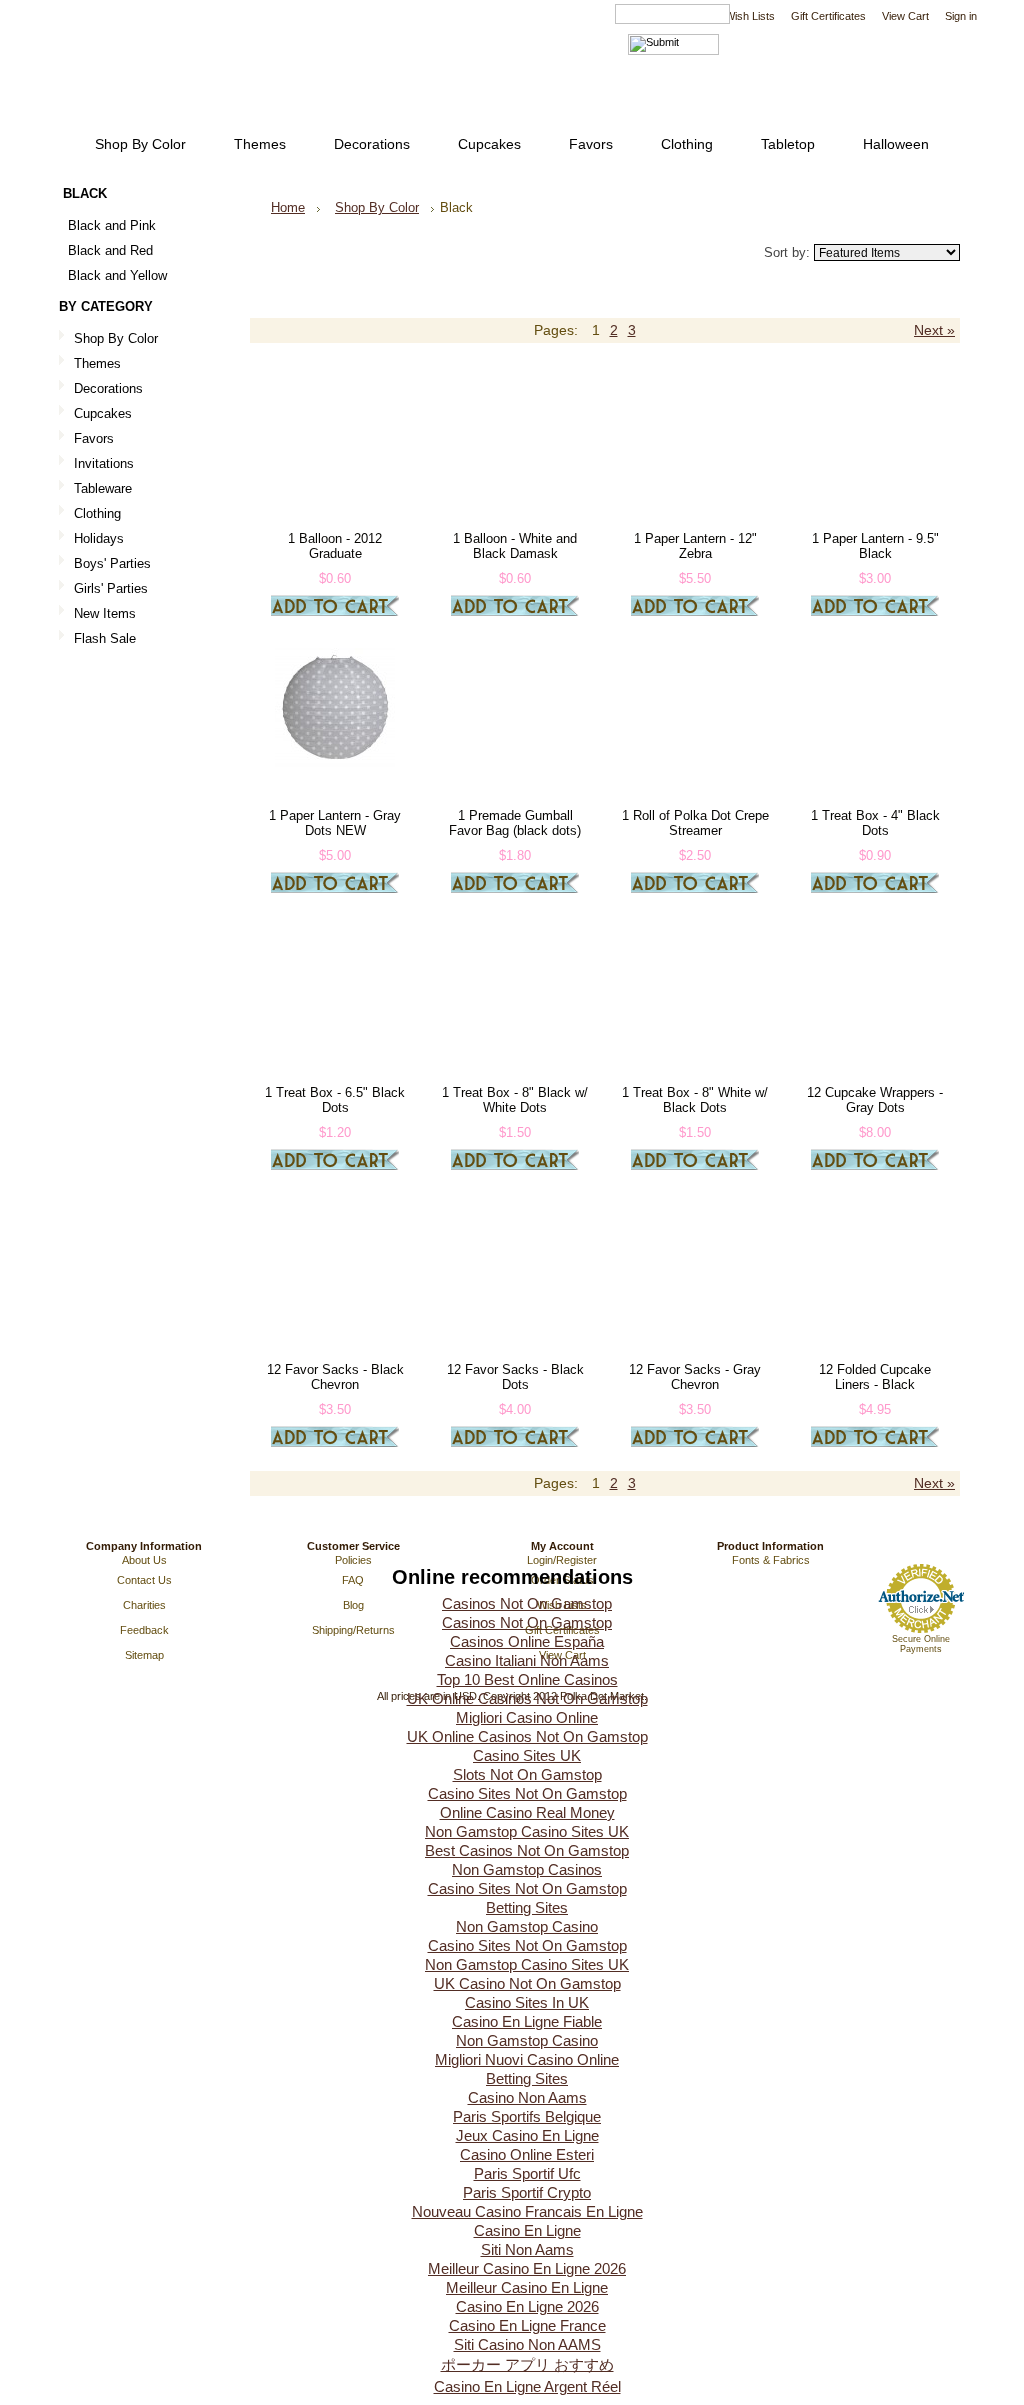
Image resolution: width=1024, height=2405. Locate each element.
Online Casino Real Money (527, 1812)
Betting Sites (527, 1907)
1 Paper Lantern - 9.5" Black (875, 546)
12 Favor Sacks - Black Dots (515, 1377)
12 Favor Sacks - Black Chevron (335, 1377)
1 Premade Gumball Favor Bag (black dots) (515, 823)
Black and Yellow (117, 275)
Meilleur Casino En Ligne (527, 2287)
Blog (353, 1605)
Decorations (108, 388)
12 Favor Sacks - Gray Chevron (695, 1377)
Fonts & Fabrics (771, 1560)
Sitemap (144, 1655)
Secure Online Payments (921, 1644)
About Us (144, 1560)
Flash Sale (105, 638)
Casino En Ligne (527, 2230)
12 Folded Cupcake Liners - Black (875, 1377)
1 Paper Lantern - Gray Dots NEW (335, 823)
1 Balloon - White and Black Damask (515, 546)
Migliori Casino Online (527, 1717)
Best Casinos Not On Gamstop (527, 1850)
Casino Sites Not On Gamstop (527, 1793)
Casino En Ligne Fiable (527, 2021)
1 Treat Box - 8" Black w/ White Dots (515, 1100)
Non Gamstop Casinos (527, 1869)
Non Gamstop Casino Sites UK (527, 1831)
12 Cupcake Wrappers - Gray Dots (875, 1100)
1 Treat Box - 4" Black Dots (875, 823)
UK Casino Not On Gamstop (527, 1983)
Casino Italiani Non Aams (527, 1660)
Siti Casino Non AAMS (527, 2344)
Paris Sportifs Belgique (527, 2116)
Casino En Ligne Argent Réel (527, 2386)
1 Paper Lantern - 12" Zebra (695, 546)
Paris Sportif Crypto (527, 2192)
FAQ (353, 1580)
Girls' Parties (111, 588)
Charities (144, 1605)
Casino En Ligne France (527, 2325)
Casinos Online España (527, 1641)
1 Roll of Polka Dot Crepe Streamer (695, 823)
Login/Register (562, 1560)
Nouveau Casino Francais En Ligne (527, 2211)
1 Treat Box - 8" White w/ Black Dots (695, 1100)
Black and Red (110, 250)
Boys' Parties (112, 563)
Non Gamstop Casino (527, 1926)
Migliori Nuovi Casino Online (527, 2059)
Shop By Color (116, 338)
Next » (934, 330)
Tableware (103, 488)
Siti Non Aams (527, 2249)
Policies (353, 1560)
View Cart (905, 16)
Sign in (961, 16)
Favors (94, 438)
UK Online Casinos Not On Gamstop (527, 1698)
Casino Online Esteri (527, 2154)
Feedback (144, 1630)
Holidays (99, 538)
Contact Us (144, 1580)
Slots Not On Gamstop (527, 1774)
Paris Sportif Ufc (527, 2173)
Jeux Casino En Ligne (527, 2135)
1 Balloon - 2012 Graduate (335, 546)
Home (288, 207)
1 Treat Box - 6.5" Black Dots (335, 1100)
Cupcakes (103, 413)
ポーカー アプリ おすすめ (527, 2364)
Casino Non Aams (527, 2097)
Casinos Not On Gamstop (527, 1603)
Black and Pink (112, 225)
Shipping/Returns (353, 1630)
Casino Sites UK (527, 1755)
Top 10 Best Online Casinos (527, 1679)
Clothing (97, 513)
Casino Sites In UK (527, 2002)
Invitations (104, 463)
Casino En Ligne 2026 (527, 2306)
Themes (97, 363)
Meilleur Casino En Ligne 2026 (527, 2268)
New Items (105, 613)
